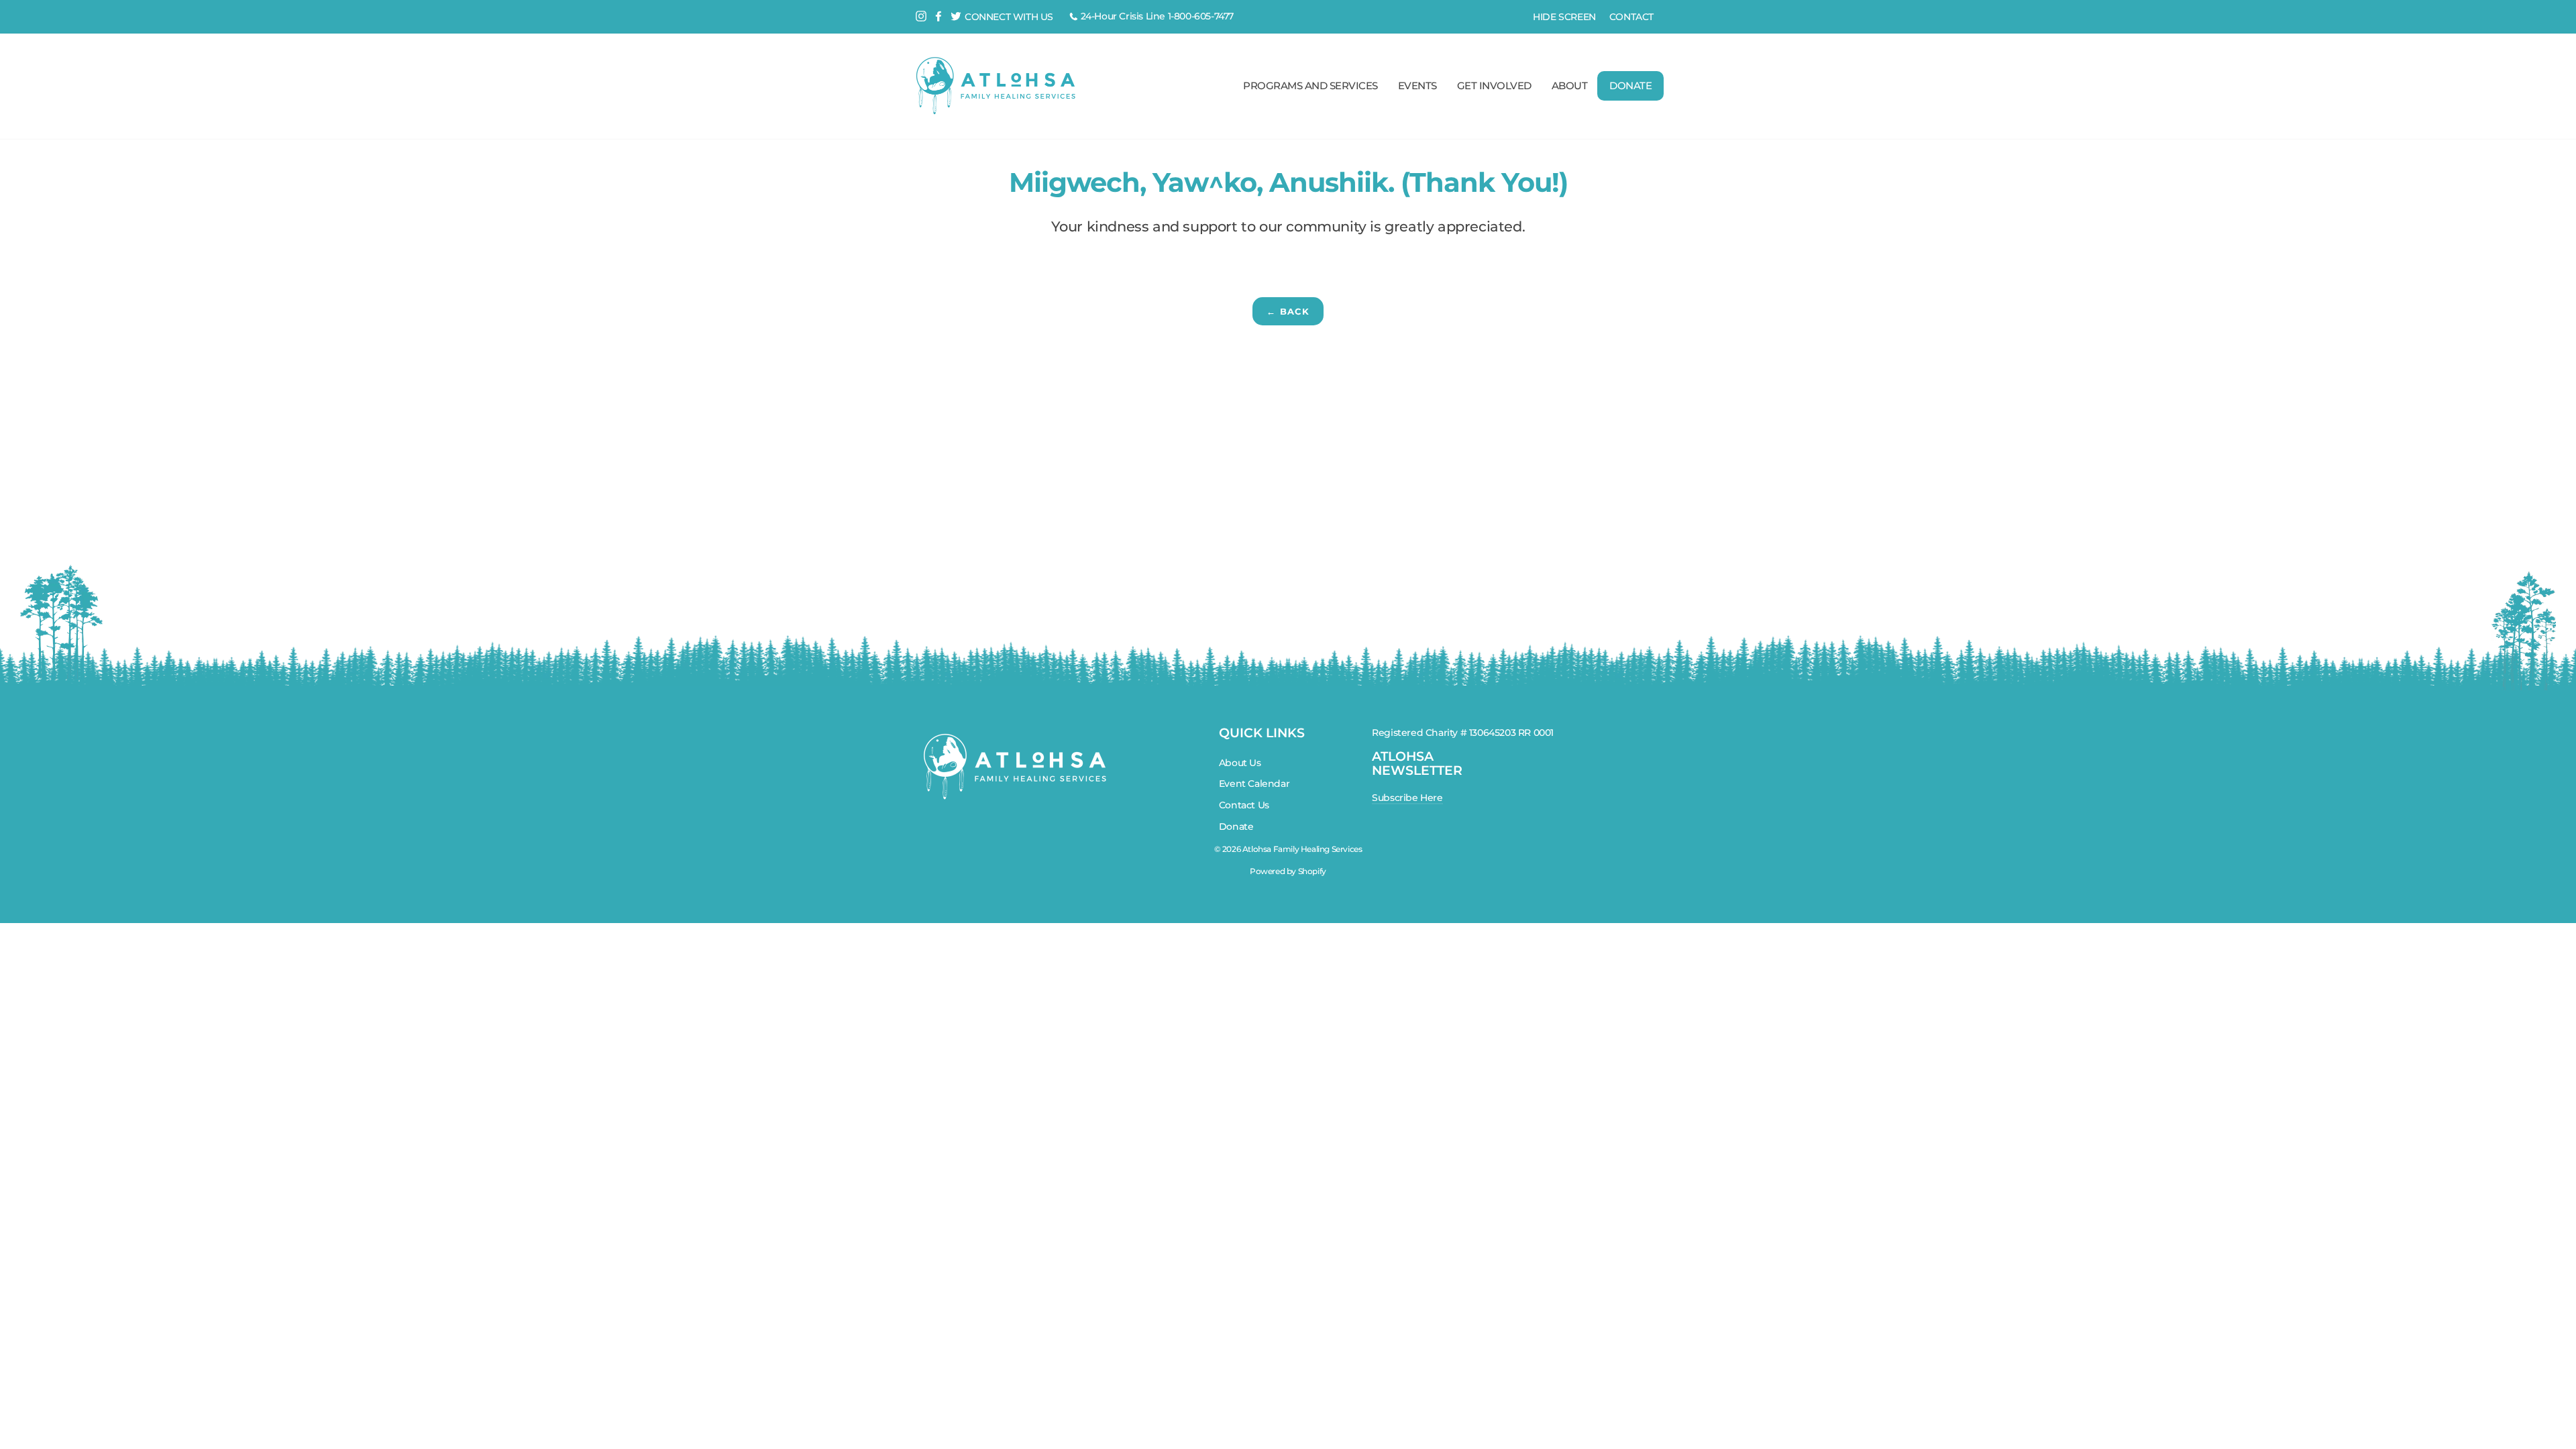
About (1570, 86)
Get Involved (1494, 86)
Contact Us (1244, 805)
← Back (1288, 311)
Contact (1631, 17)
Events (1417, 86)
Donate (1630, 86)
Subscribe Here (1407, 798)
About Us (1240, 763)
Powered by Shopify (1288, 871)
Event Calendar (1254, 784)
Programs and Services (1310, 86)
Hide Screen (1564, 17)
